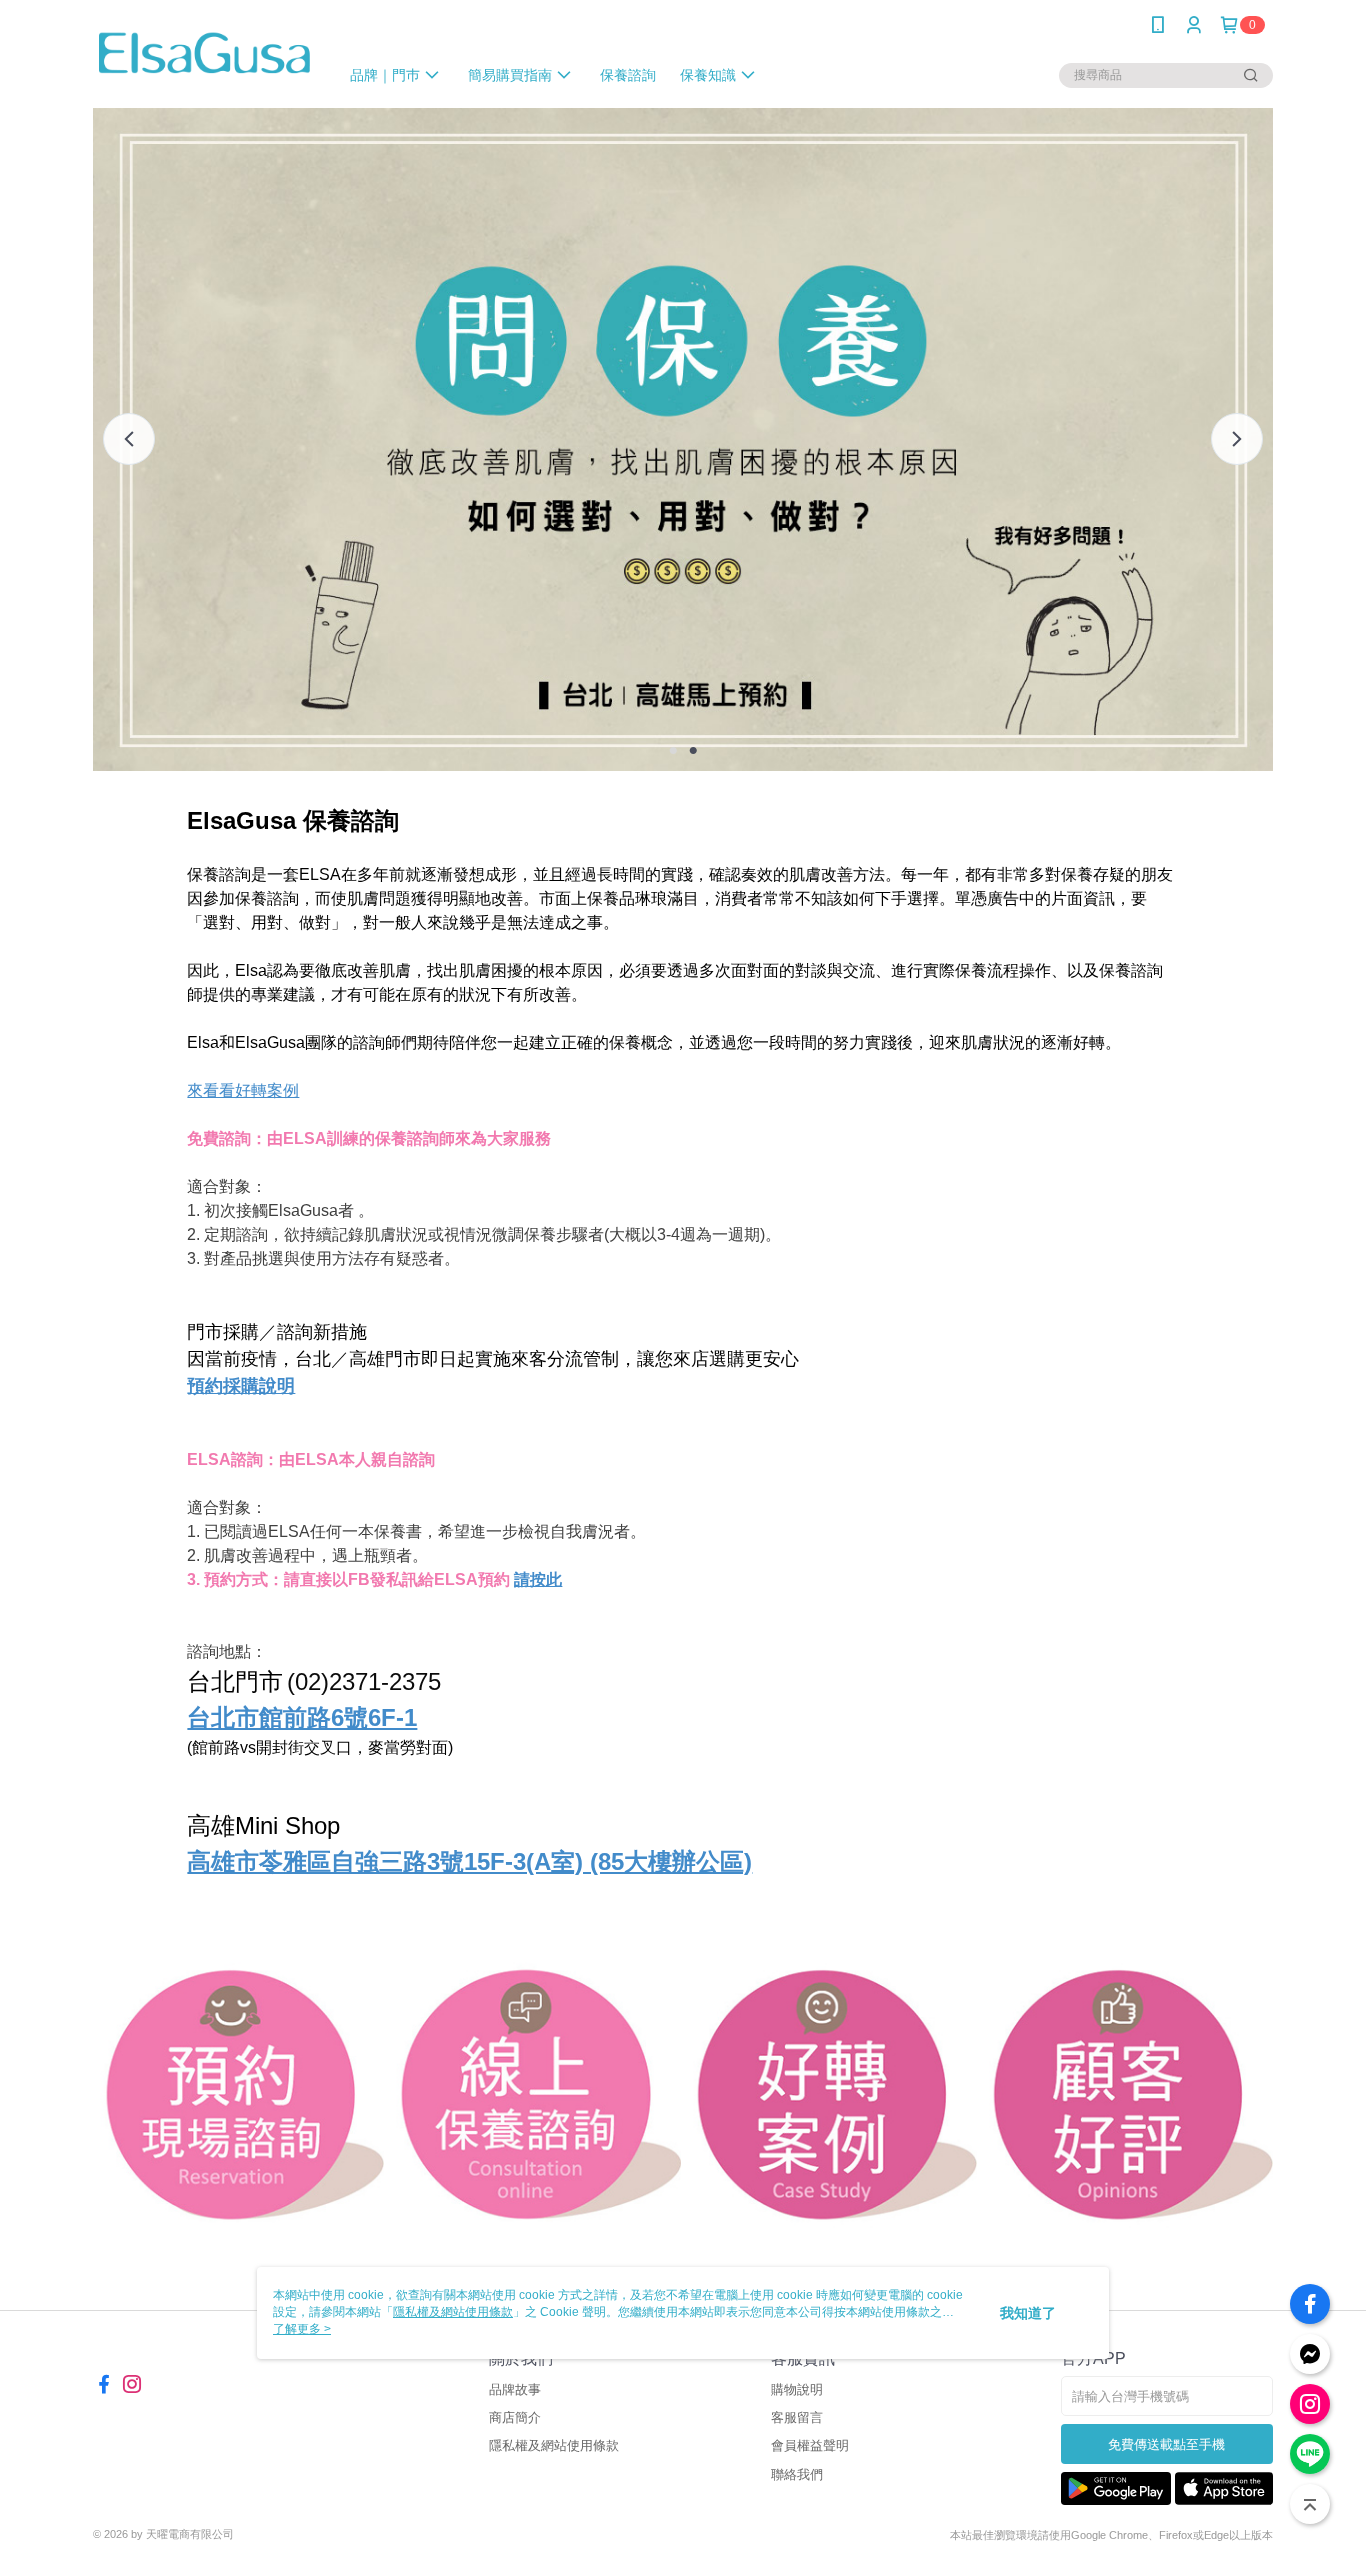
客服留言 (797, 2417)
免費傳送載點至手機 (1166, 2444)
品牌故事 (515, 2389)
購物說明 (797, 2389)
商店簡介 (515, 2417)
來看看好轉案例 (243, 1090)
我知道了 (1028, 2313)
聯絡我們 (797, 2474)
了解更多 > (302, 2329)
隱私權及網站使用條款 (554, 2445)
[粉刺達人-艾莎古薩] (204, 52)
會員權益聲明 (810, 2445)
